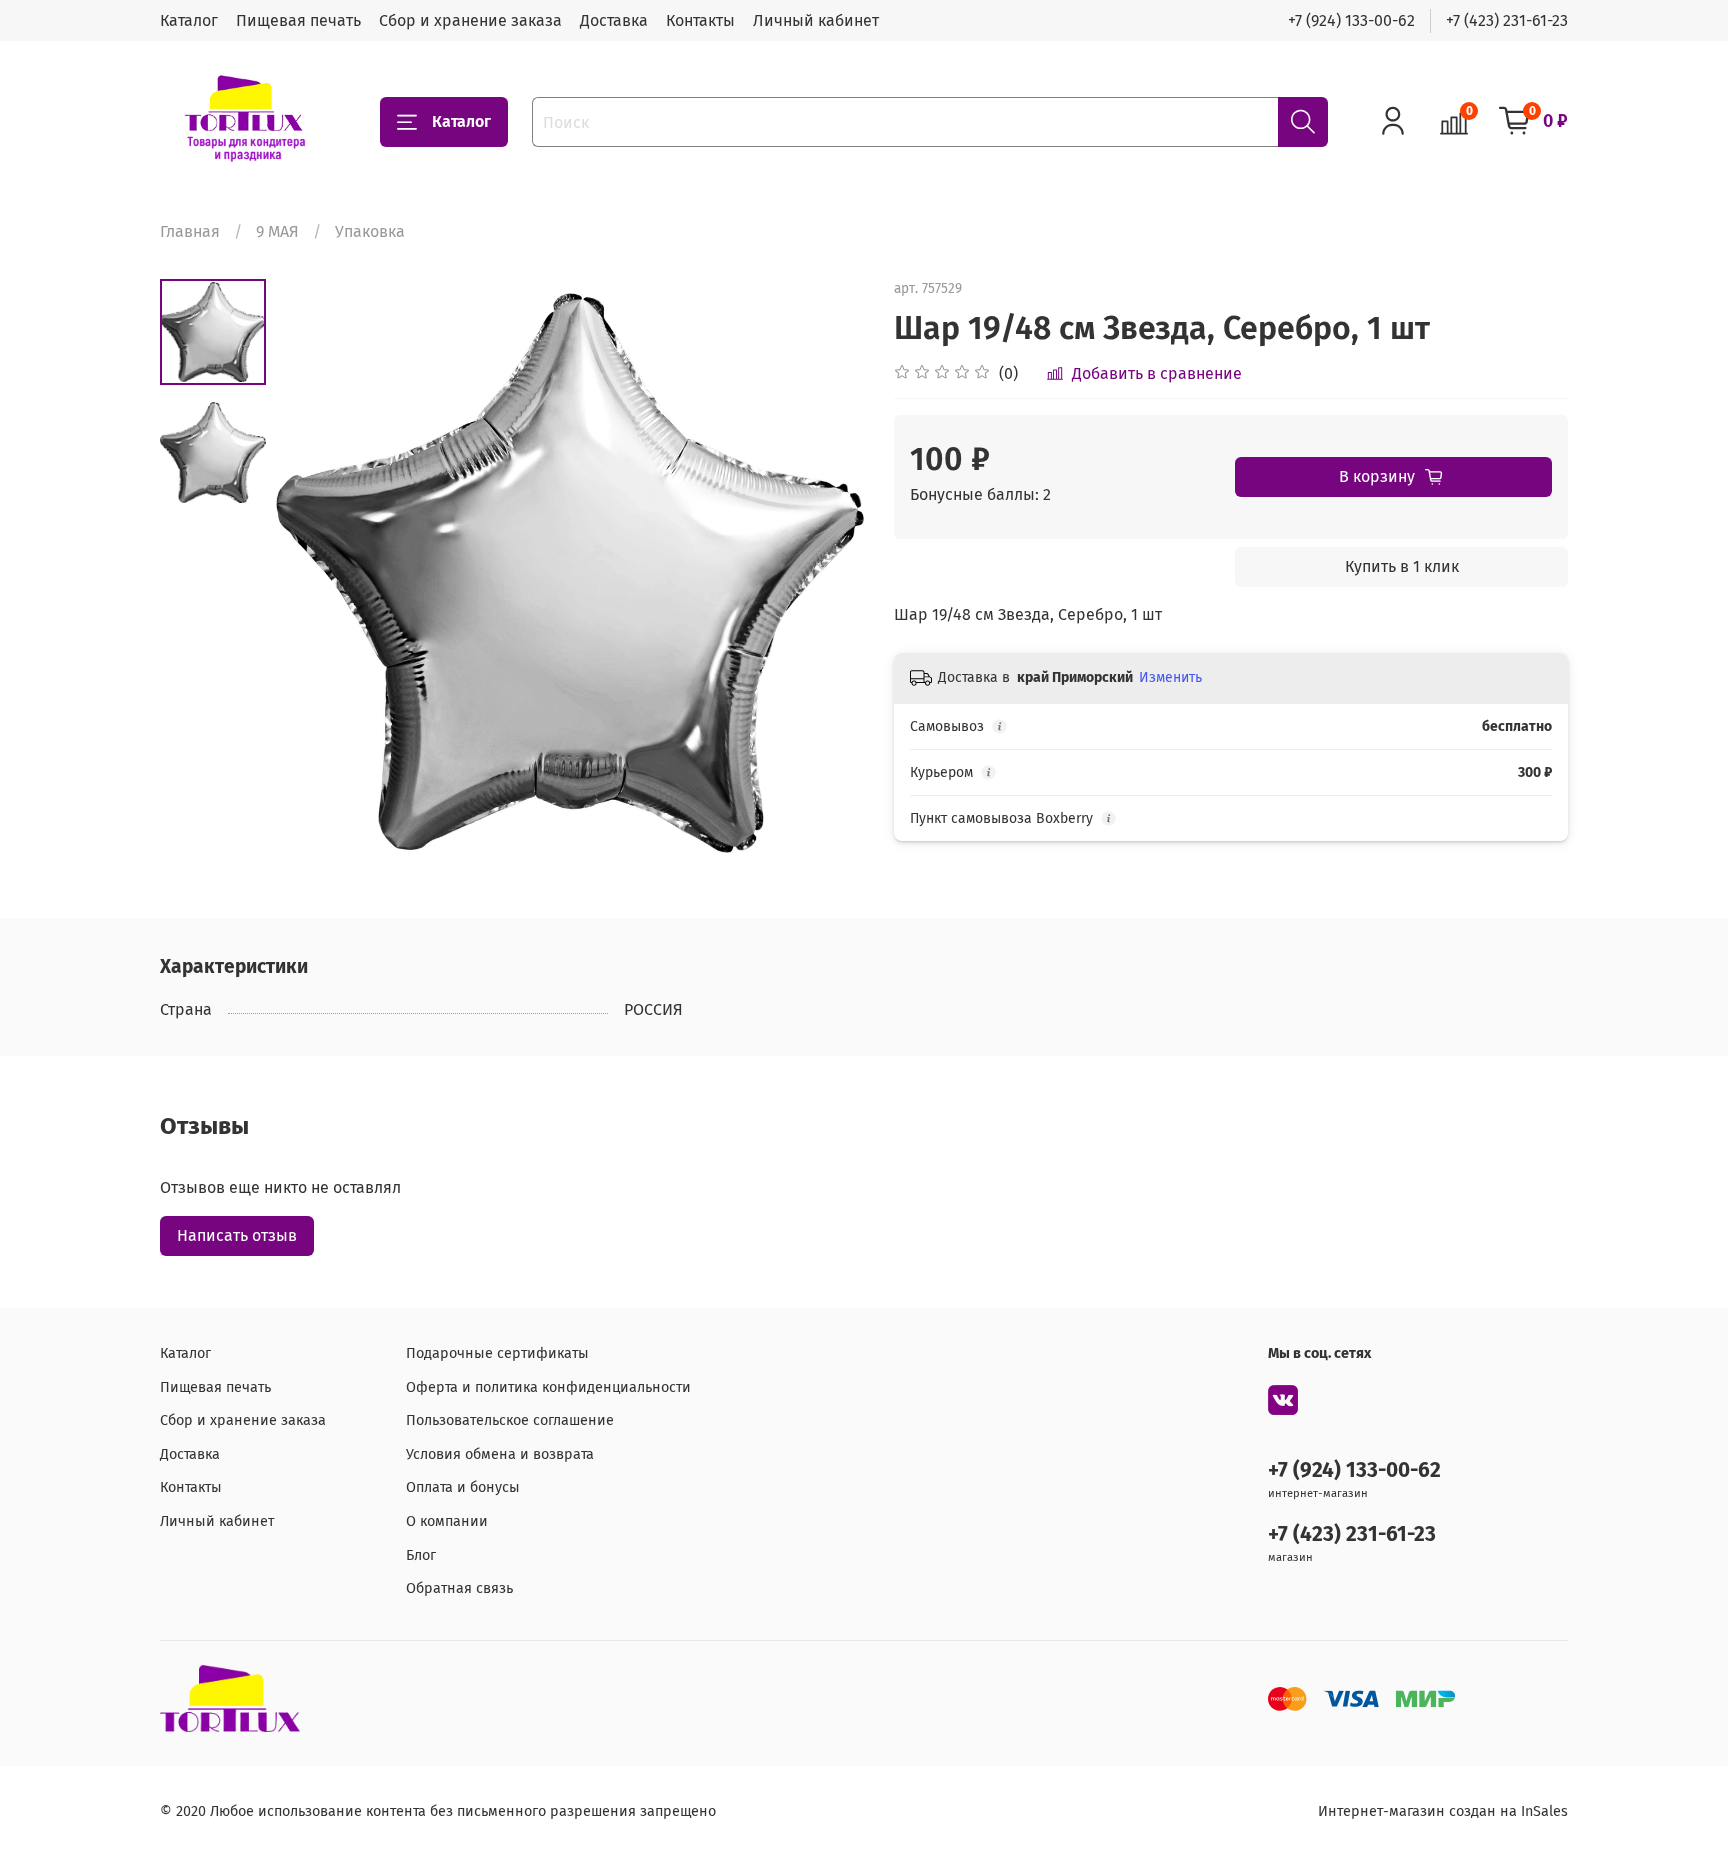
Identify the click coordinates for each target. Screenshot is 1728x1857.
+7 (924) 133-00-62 (1351, 20)
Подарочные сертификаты (497, 1353)
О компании (447, 1521)
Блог (421, 1555)
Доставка (614, 20)
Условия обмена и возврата (500, 1454)
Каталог (189, 20)
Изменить (1170, 677)
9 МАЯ (277, 231)
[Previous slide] (316, 573)
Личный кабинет (816, 20)
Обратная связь (459, 1588)
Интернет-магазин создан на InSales (1443, 1811)
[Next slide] (824, 573)
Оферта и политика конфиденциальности (548, 1387)
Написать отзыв (237, 1235)
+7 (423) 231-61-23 (1507, 20)
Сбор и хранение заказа (470, 20)
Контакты (700, 20)
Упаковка (370, 231)
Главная (190, 231)
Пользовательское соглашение (510, 1420)
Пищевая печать (298, 20)
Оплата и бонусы (463, 1487)
